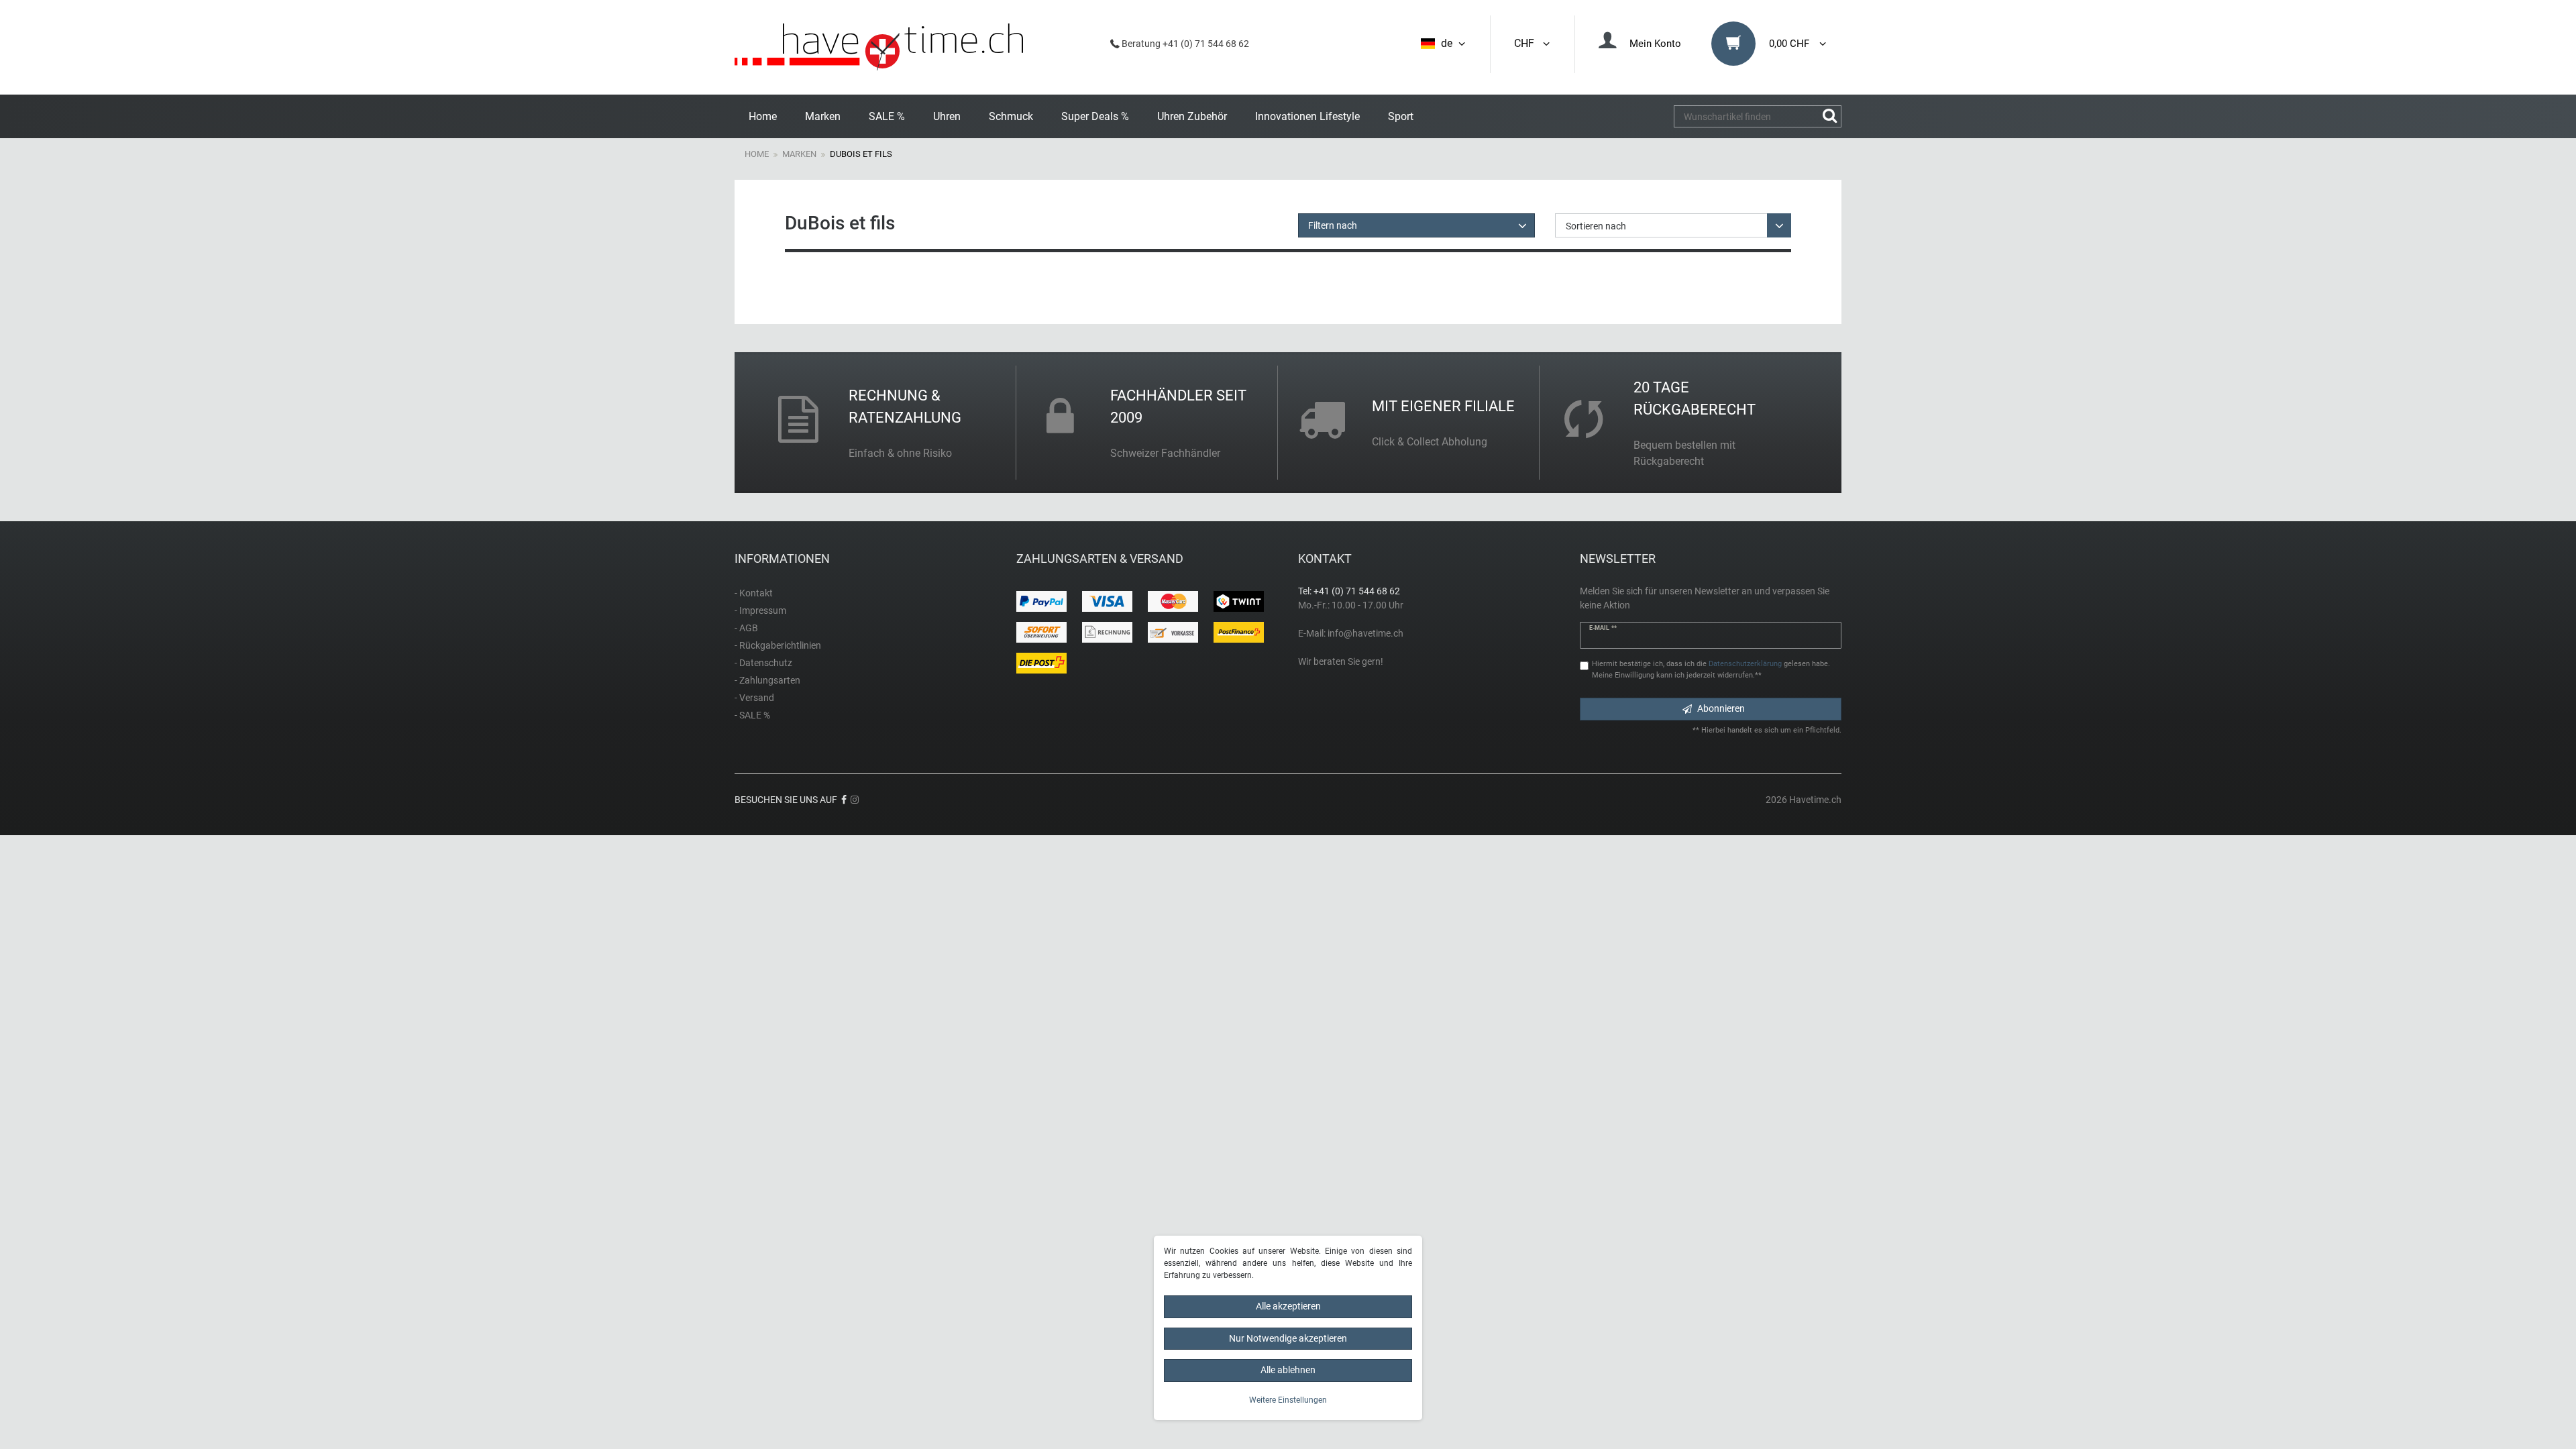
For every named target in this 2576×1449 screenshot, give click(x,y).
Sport (1401, 116)
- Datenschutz (763, 663)
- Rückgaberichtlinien (778, 645)
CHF (1527, 43)
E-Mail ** (1603, 628)
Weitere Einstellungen (1288, 1400)
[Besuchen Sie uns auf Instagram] (855, 800)
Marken (823, 116)
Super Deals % (1095, 116)
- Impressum (760, 610)
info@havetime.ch (1365, 633)
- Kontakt (754, 593)
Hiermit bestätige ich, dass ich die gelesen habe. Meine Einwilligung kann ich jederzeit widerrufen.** (1711, 669)
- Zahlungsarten (767, 680)
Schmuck (1011, 116)
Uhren (947, 116)
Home (763, 116)
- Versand (754, 698)
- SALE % (752, 715)
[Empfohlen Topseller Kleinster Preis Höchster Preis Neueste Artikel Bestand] (1673, 225)
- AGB (746, 628)
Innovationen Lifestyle (1307, 116)
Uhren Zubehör (1192, 116)
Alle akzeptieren (1288, 1306)
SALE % (887, 116)
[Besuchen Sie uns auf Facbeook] (844, 800)
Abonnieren (1721, 708)
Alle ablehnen (1288, 1370)
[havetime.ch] (879, 47)
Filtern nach (1333, 225)
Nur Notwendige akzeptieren (1288, 1338)
